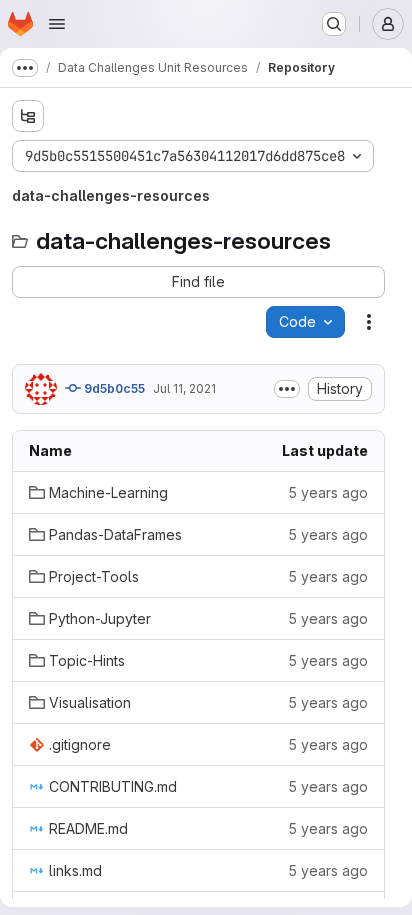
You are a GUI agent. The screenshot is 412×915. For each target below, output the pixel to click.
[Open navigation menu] (57, 24)
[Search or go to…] (334, 24)
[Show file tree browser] (28, 116)
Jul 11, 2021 (184, 388)
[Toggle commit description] (287, 389)
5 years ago (328, 492)
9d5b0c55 (113, 388)
